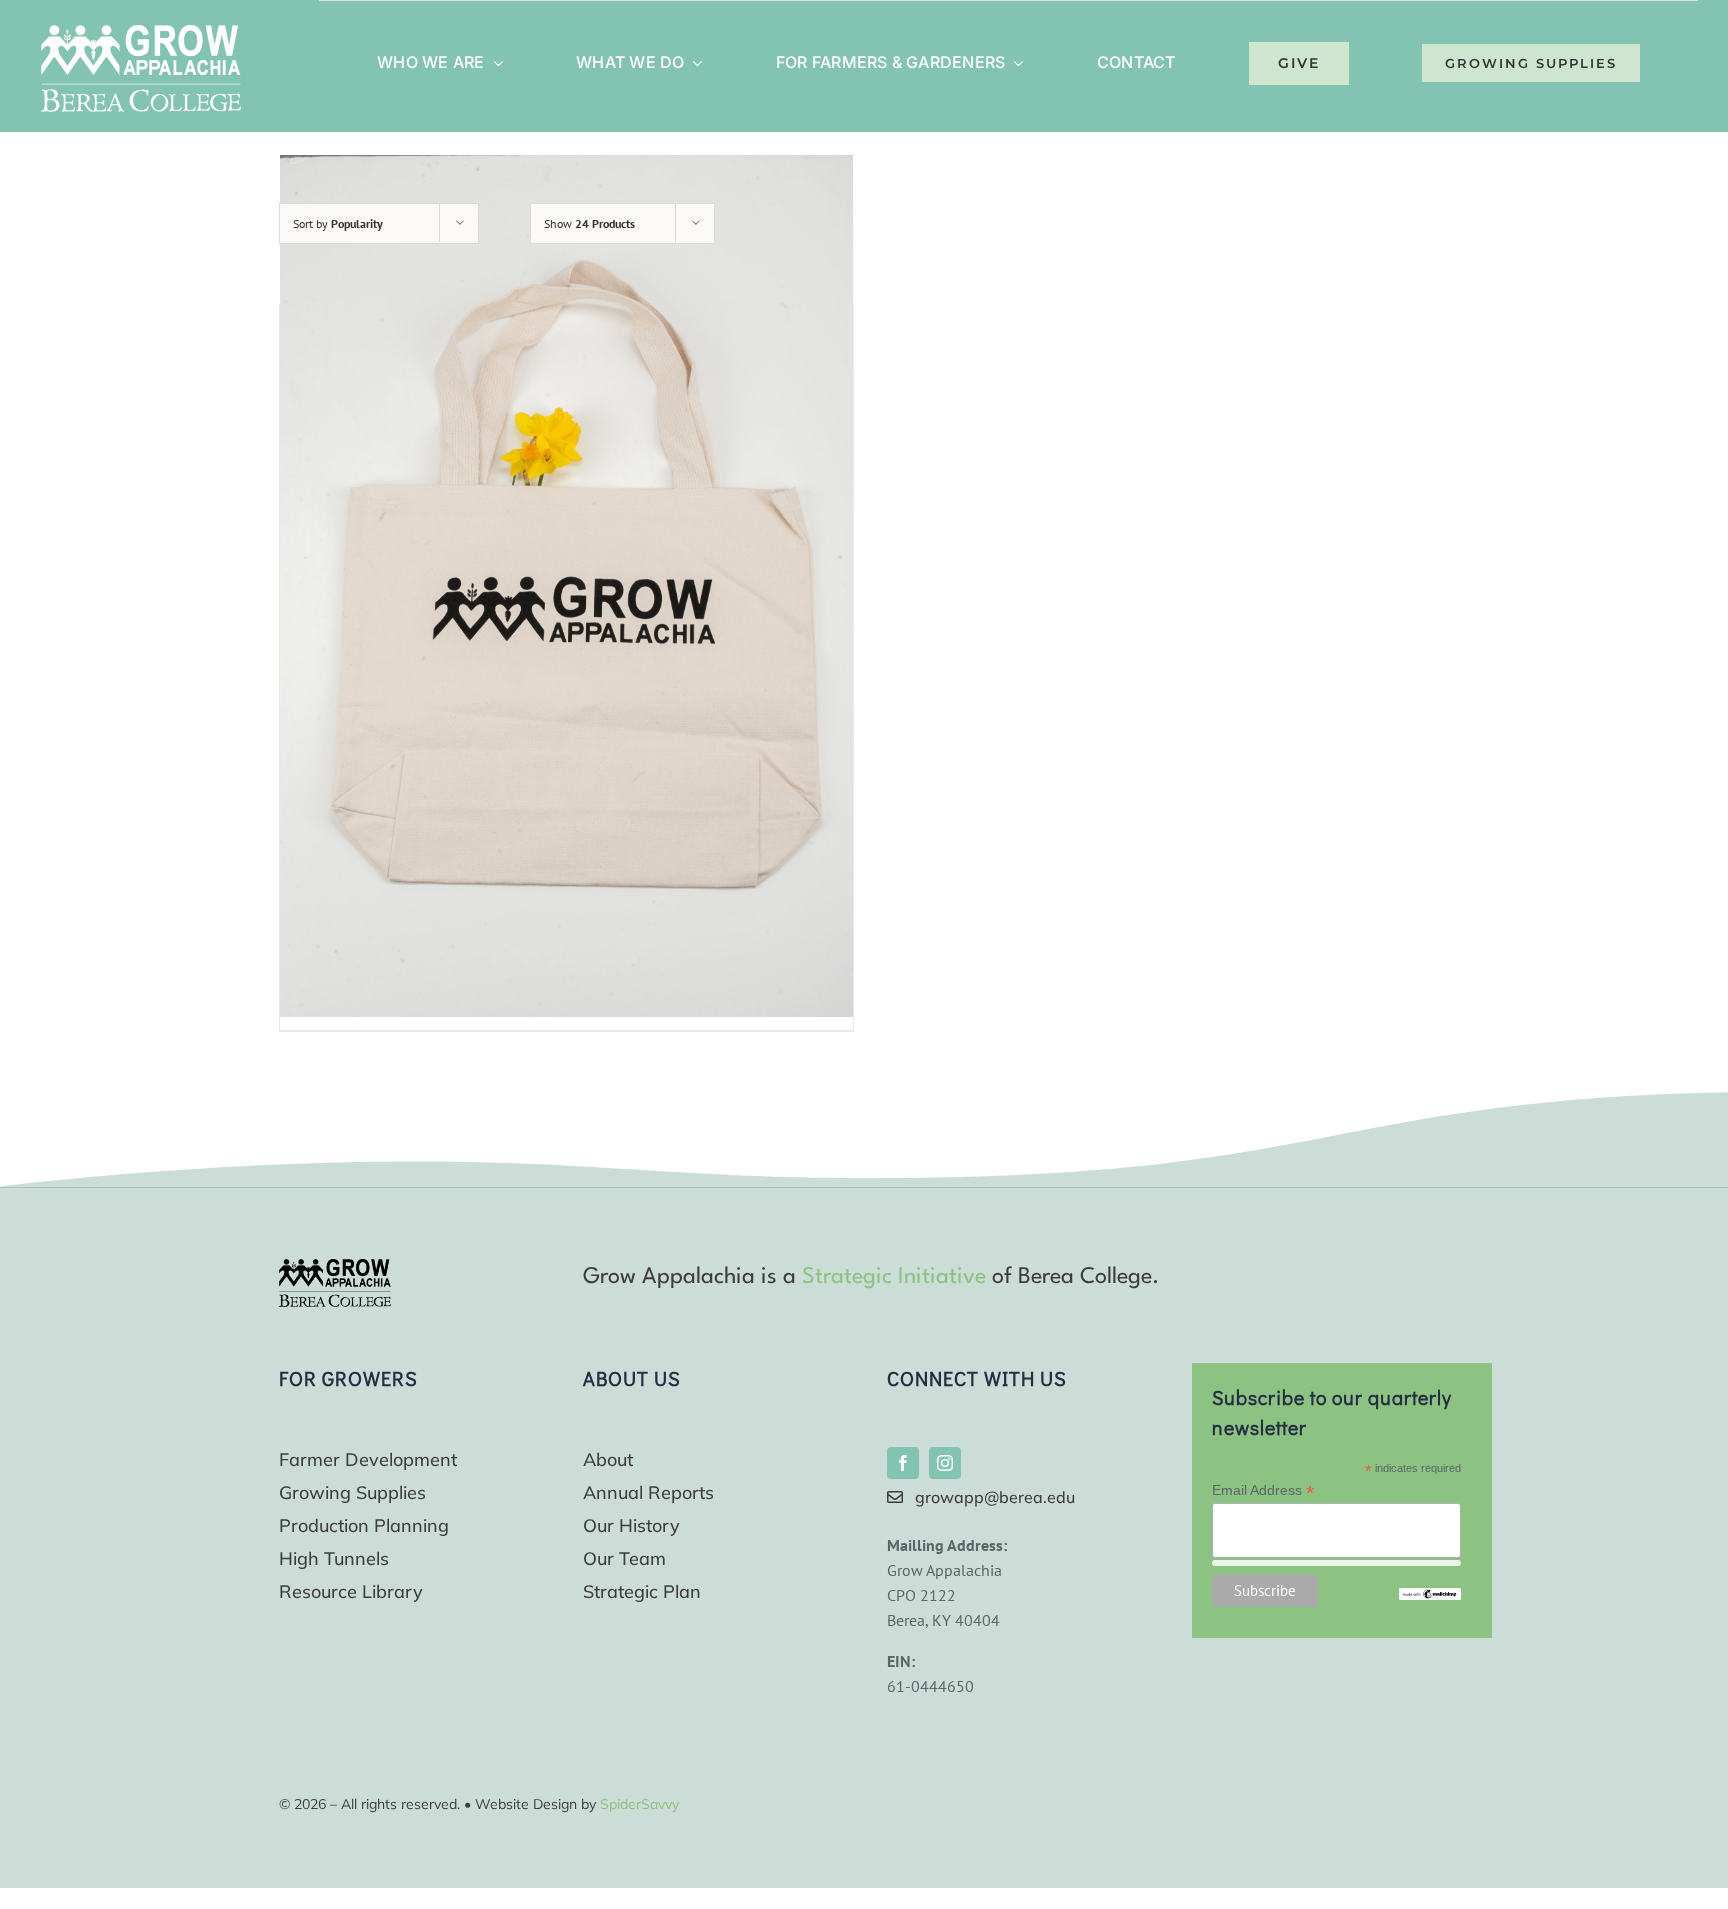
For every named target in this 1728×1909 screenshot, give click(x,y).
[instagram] (945, 1463)
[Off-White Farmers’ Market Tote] (566, 586)
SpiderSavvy (639, 1804)
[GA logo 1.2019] (335, 1267)
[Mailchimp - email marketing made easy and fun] (1430, 1596)
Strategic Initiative (894, 1277)
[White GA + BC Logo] (141, 33)
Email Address (1263, 1490)
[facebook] (903, 1463)
